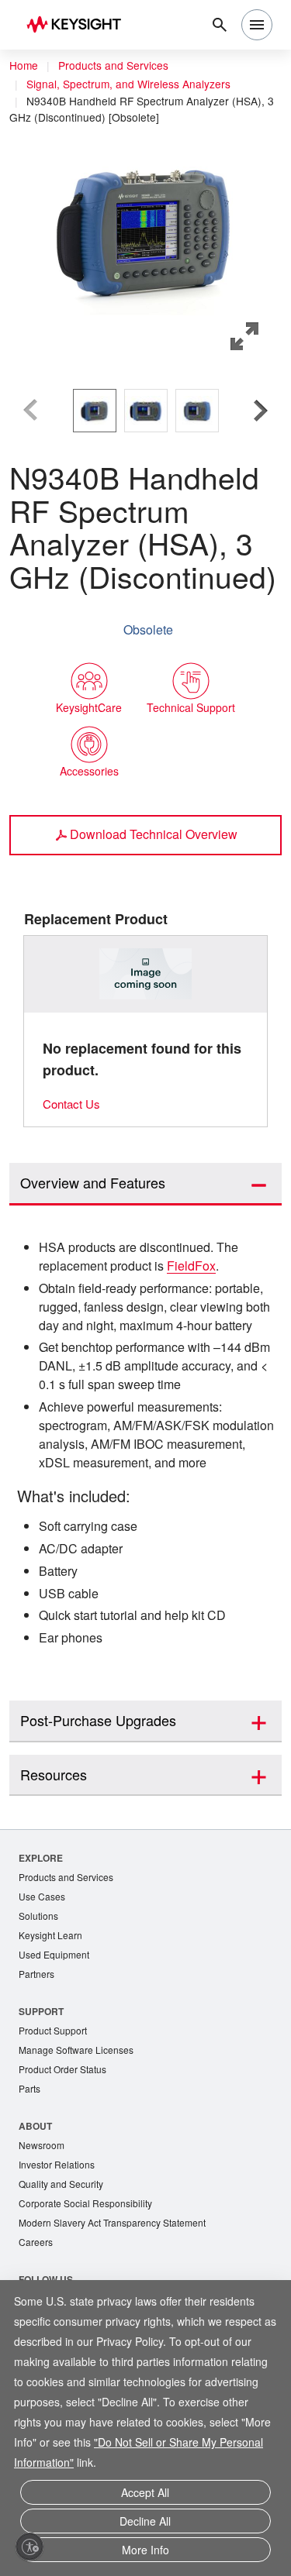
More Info (145, 2551)
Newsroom (43, 2208)
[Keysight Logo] (79, 25)
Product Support (56, 2091)
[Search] (220, 25)
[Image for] (146, 973)
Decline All (145, 2524)
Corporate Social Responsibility (90, 2269)
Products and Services (118, 66)
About (36, 2188)
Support (42, 2070)
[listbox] (145, 410)
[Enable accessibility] (29, 2547)
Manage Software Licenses (80, 2111)
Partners (37, 2033)
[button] (145, 225)
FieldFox (207, 1265)
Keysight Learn (52, 1993)
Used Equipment (56, 2013)
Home (24, 66)
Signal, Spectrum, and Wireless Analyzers (132, 84)
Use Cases (43, 1953)
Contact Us (74, 1103)
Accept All (145, 2498)
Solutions (40, 1973)
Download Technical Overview (154, 833)
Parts (30, 2151)
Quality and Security (64, 2249)
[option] (95, 410)
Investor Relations (59, 2229)
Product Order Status (66, 2131)
